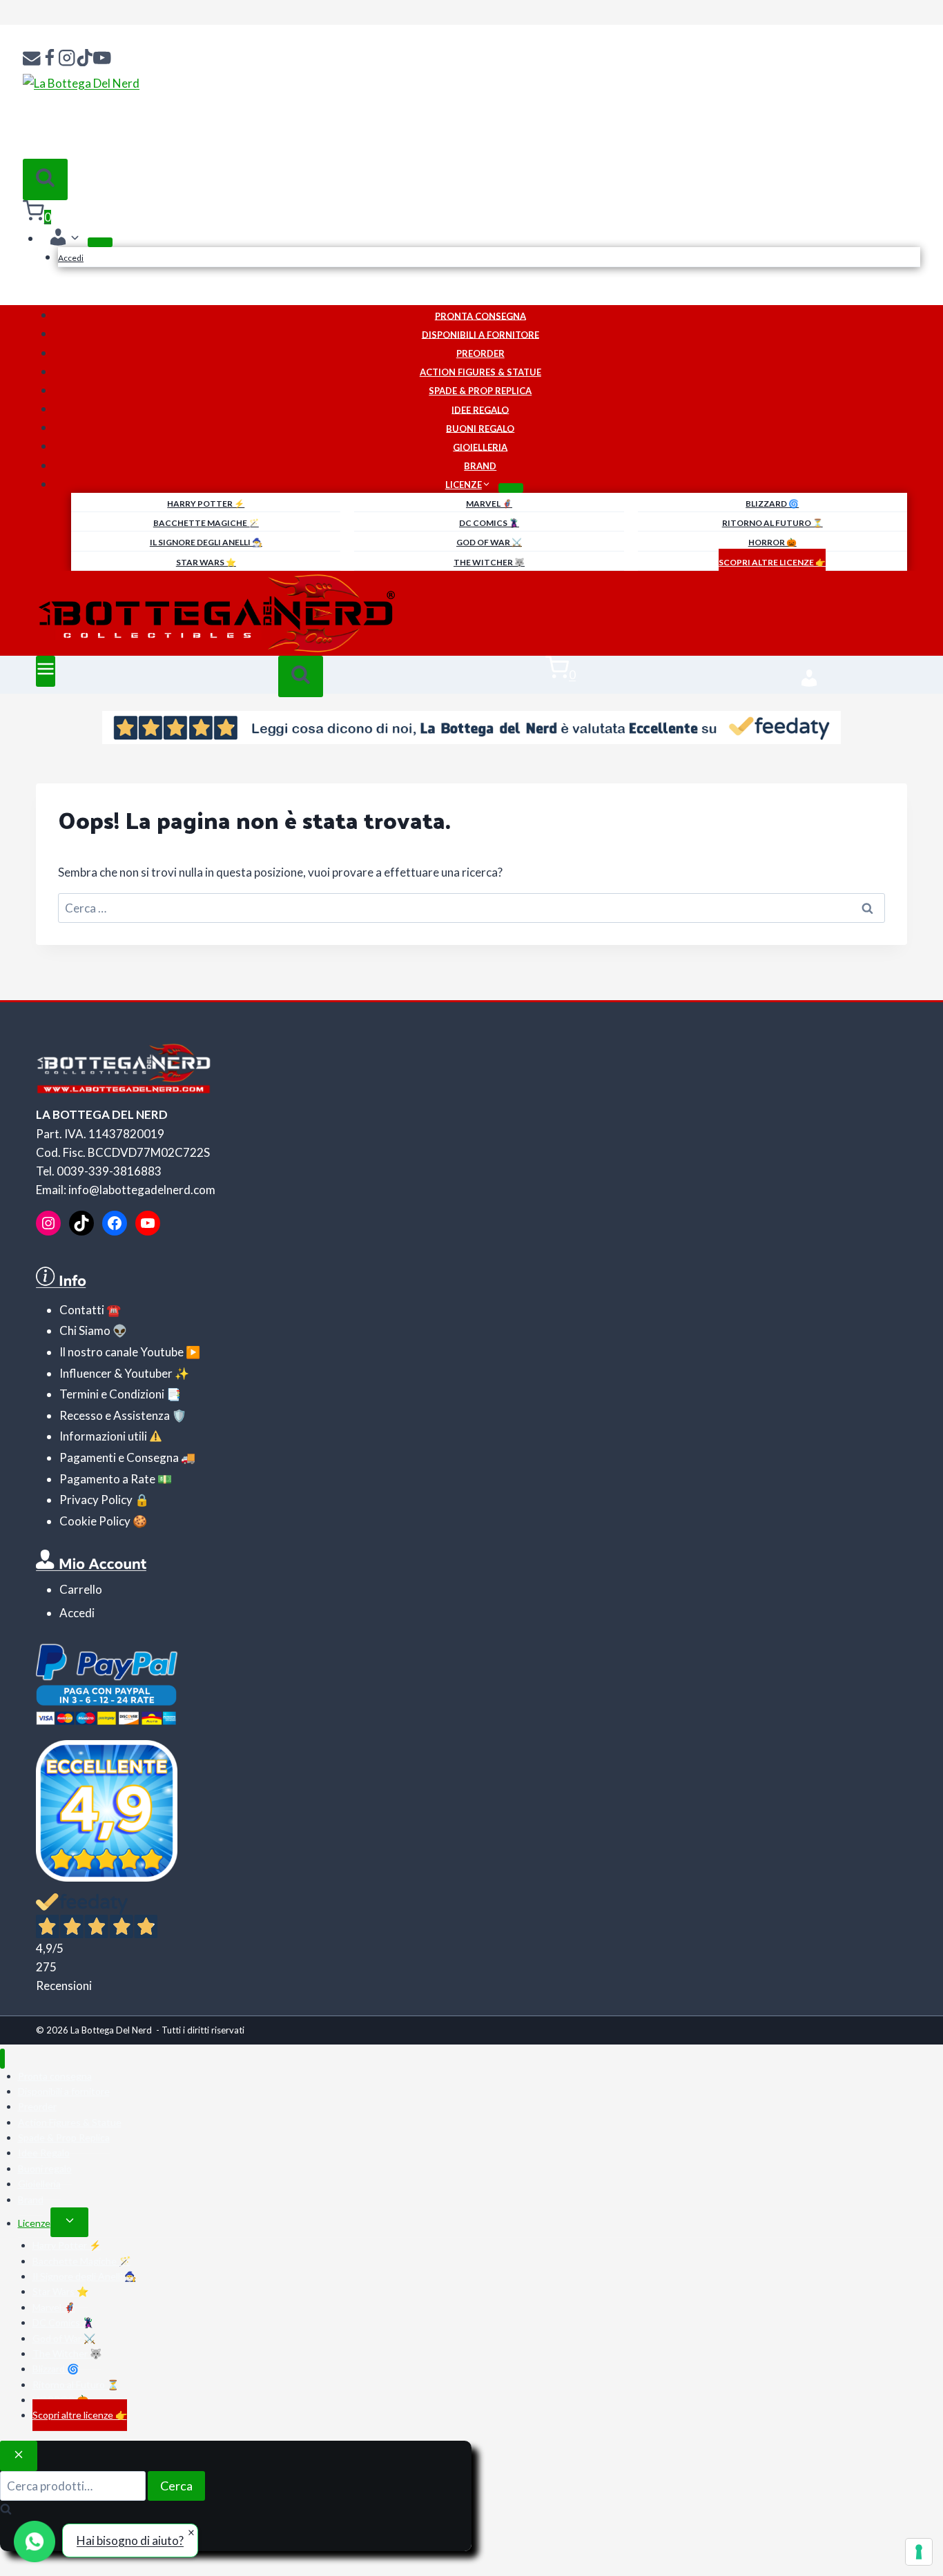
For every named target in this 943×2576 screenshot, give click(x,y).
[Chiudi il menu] (2, 2059)
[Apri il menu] (46, 671)
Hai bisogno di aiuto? (130, 2540)
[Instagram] (67, 59)
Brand (480, 466)
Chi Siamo (85, 1330)
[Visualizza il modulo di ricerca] (45, 179)
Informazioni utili (103, 1436)
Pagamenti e (92, 1457)
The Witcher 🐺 (489, 562)
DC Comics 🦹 (489, 523)
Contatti (82, 1310)
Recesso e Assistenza (115, 1415)
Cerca (176, 2486)
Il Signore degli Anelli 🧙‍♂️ (206, 542)
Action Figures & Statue (480, 372)
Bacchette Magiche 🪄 (206, 523)
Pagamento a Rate (107, 1479)
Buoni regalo (480, 428)
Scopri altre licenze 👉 (772, 562)
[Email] (32, 59)
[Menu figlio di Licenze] (511, 488)
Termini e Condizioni (112, 1394)
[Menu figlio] (100, 242)
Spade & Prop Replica (480, 391)
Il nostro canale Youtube (121, 1352)
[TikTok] (85, 59)
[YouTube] (102, 59)
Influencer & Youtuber (116, 1373)
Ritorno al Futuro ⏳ (772, 523)
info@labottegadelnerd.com (142, 1190)
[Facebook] (50, 59)
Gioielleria (480, 447)
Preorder (480, 353)
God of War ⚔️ (489, 542)
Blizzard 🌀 (772, 504)
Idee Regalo (480, 409)
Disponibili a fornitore (480, 334)
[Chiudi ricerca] (19, 2456)
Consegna (152, 1457)
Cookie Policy (95, 1521)
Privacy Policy (96, 1500)
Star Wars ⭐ (206, 562)
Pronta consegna (480, 315)
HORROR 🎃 (772, 542)
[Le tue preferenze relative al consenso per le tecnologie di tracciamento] (919, 2552)
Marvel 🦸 (489, 504)
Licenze (34, 2223)
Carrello (81, 1589)
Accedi (71, 258)
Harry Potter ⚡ (206, 504)
